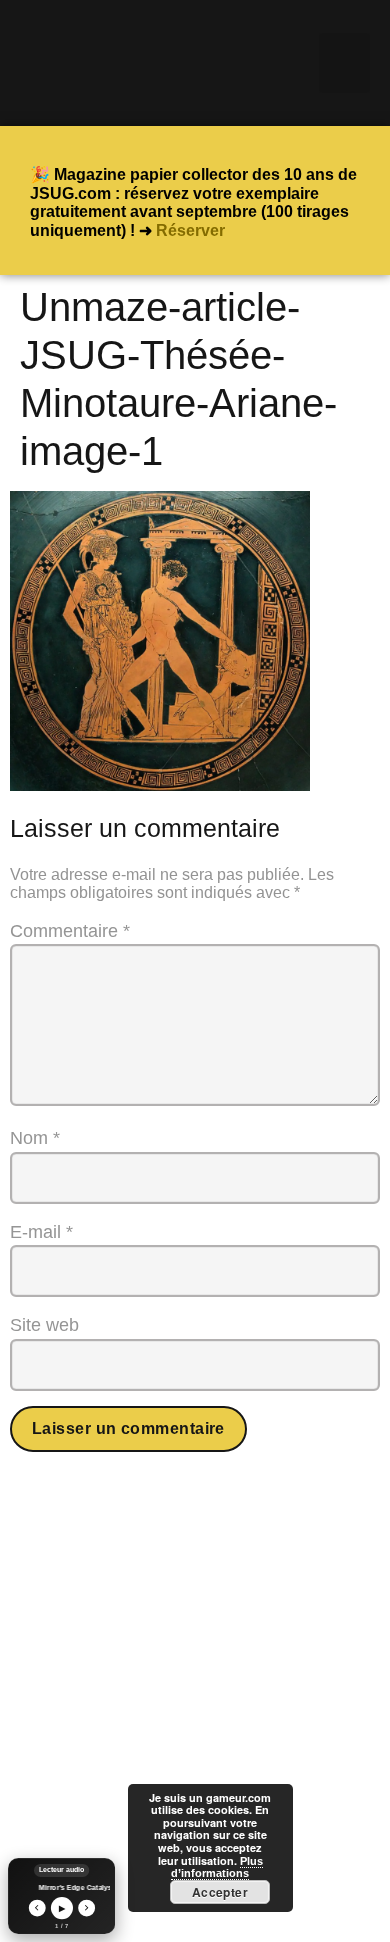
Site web (44, 1325)
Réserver (190, 230)
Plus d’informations (217, 1867)
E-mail (41, 1232)
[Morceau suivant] (86, 1907)
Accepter (220, 1892)
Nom (35, 1138)
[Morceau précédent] (36, 1907)
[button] (344, 63)
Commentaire (70, 931)
